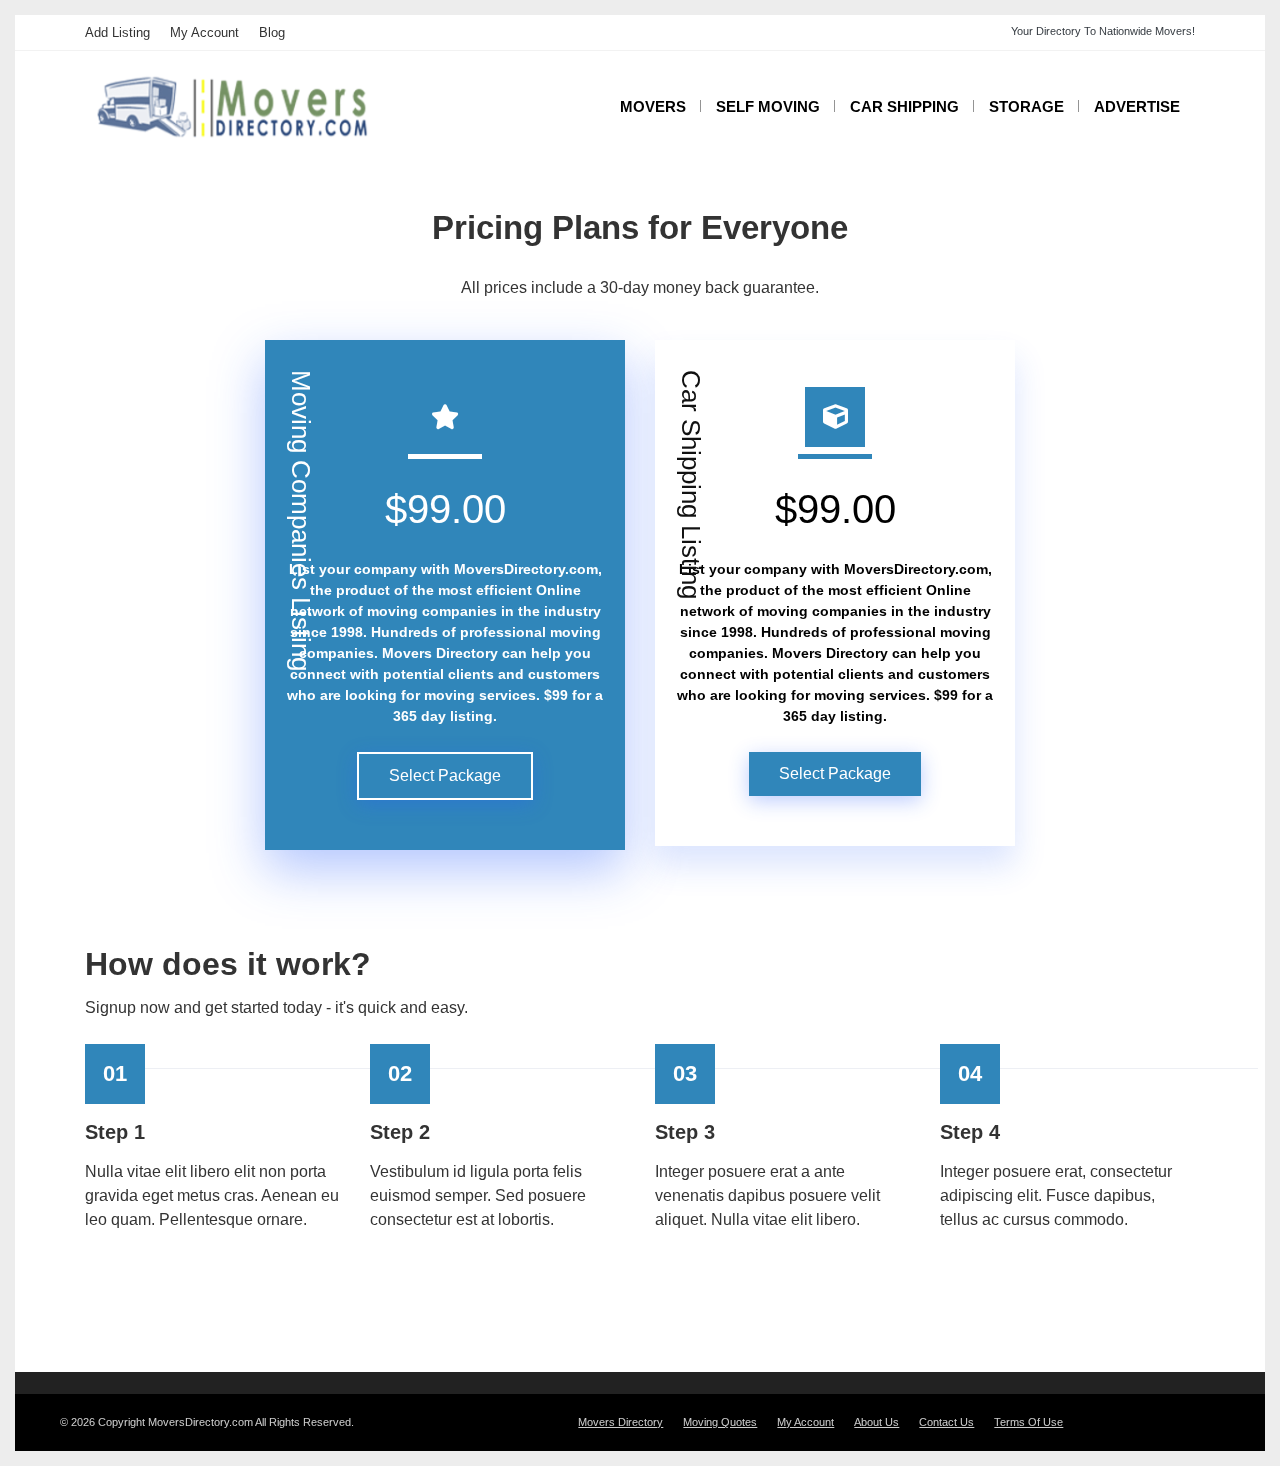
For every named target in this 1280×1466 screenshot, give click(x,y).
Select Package (445, 775)
